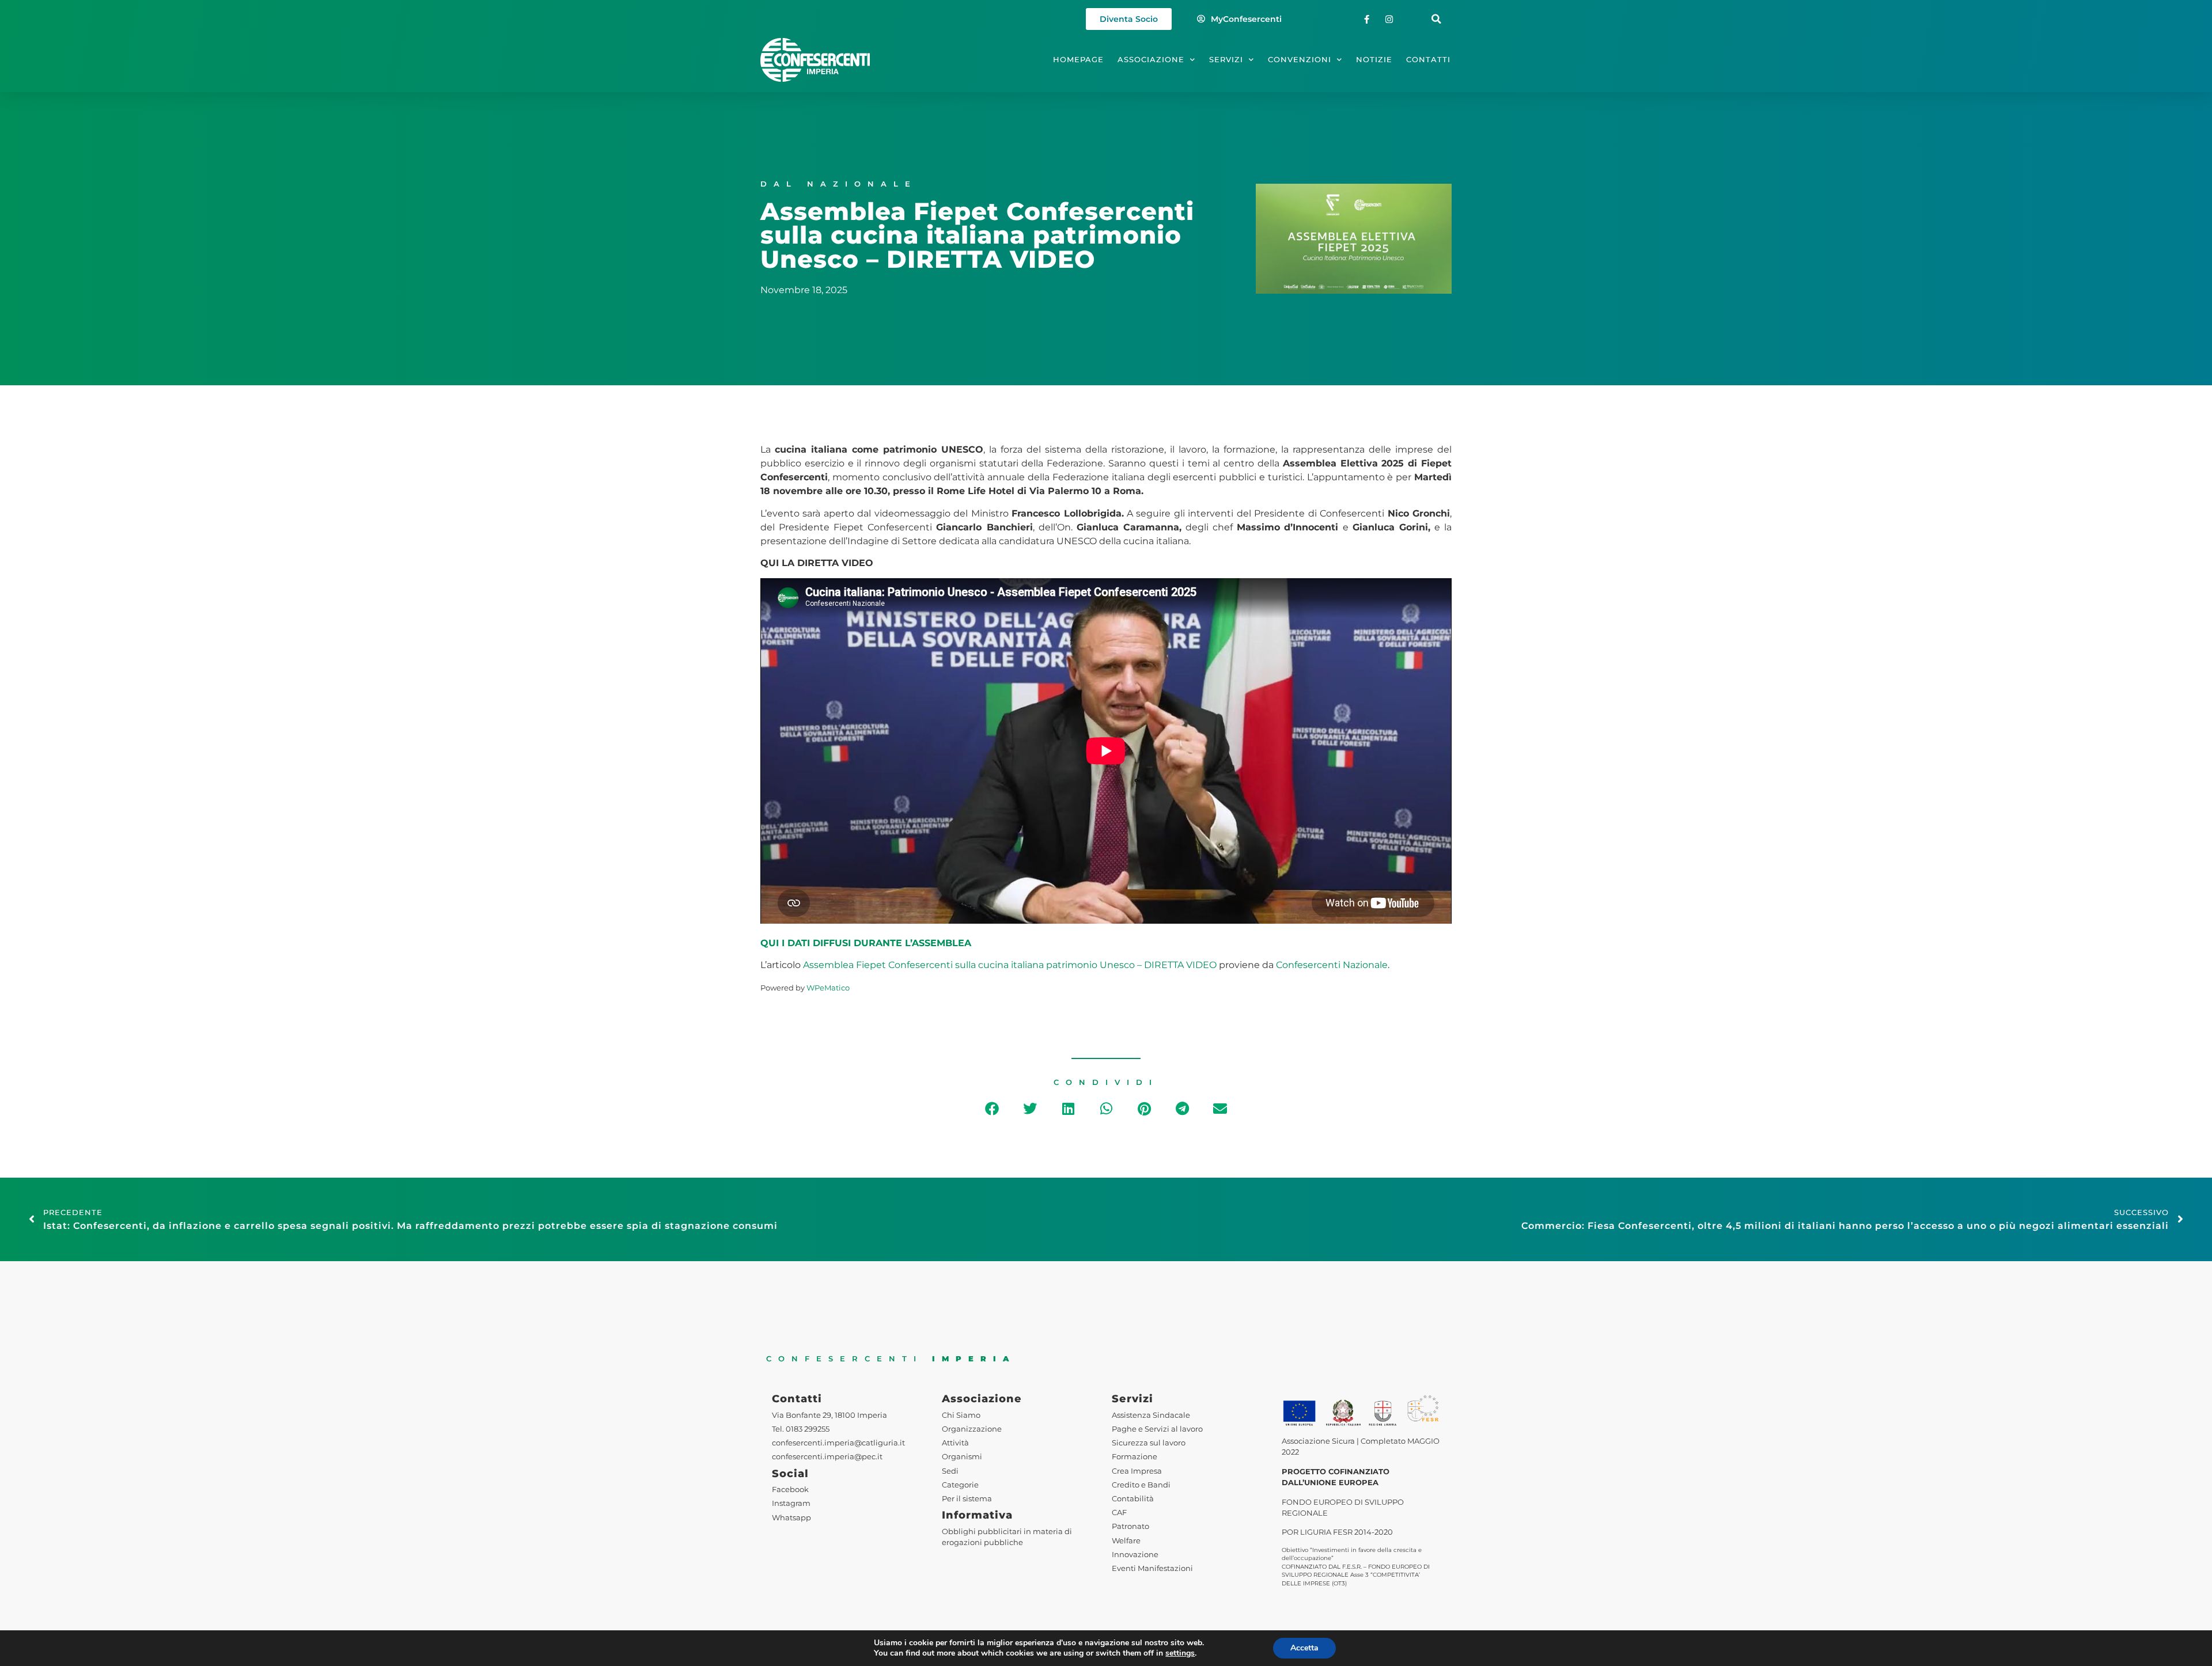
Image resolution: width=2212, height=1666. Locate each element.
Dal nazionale (839, 184)
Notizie (1374, 60)
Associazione (1151, 60)
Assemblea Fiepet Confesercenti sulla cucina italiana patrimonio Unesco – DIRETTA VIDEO (1010, 965)
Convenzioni (1300, 60)
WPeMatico (828, 988)
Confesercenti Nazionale (1332, 965)
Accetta (1304, 1648)
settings (1180, 1653)
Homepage (1078, 60)
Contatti (1428, 60)
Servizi (1226, 60)
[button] (1436, 19)
